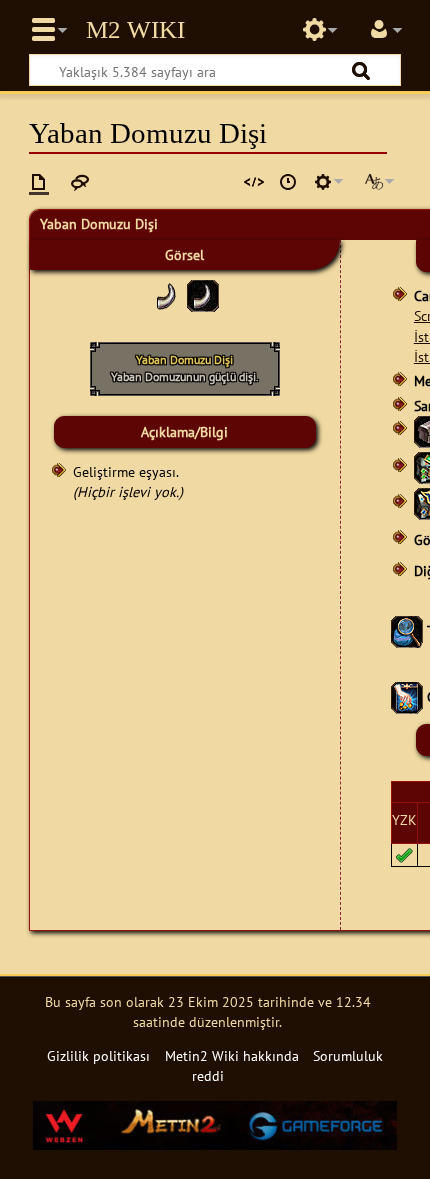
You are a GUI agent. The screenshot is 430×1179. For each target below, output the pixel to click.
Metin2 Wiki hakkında (232, 1055)
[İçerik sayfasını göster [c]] (39, 182)
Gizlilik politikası (98, 1055)
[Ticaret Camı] (407, 629)
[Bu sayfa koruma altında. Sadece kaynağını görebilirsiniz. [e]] (254, 182)
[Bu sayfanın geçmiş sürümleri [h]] (288, 182)
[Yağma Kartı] (407, 696)
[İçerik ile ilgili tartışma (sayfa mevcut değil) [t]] (80, 182)
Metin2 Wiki (135, 30)
